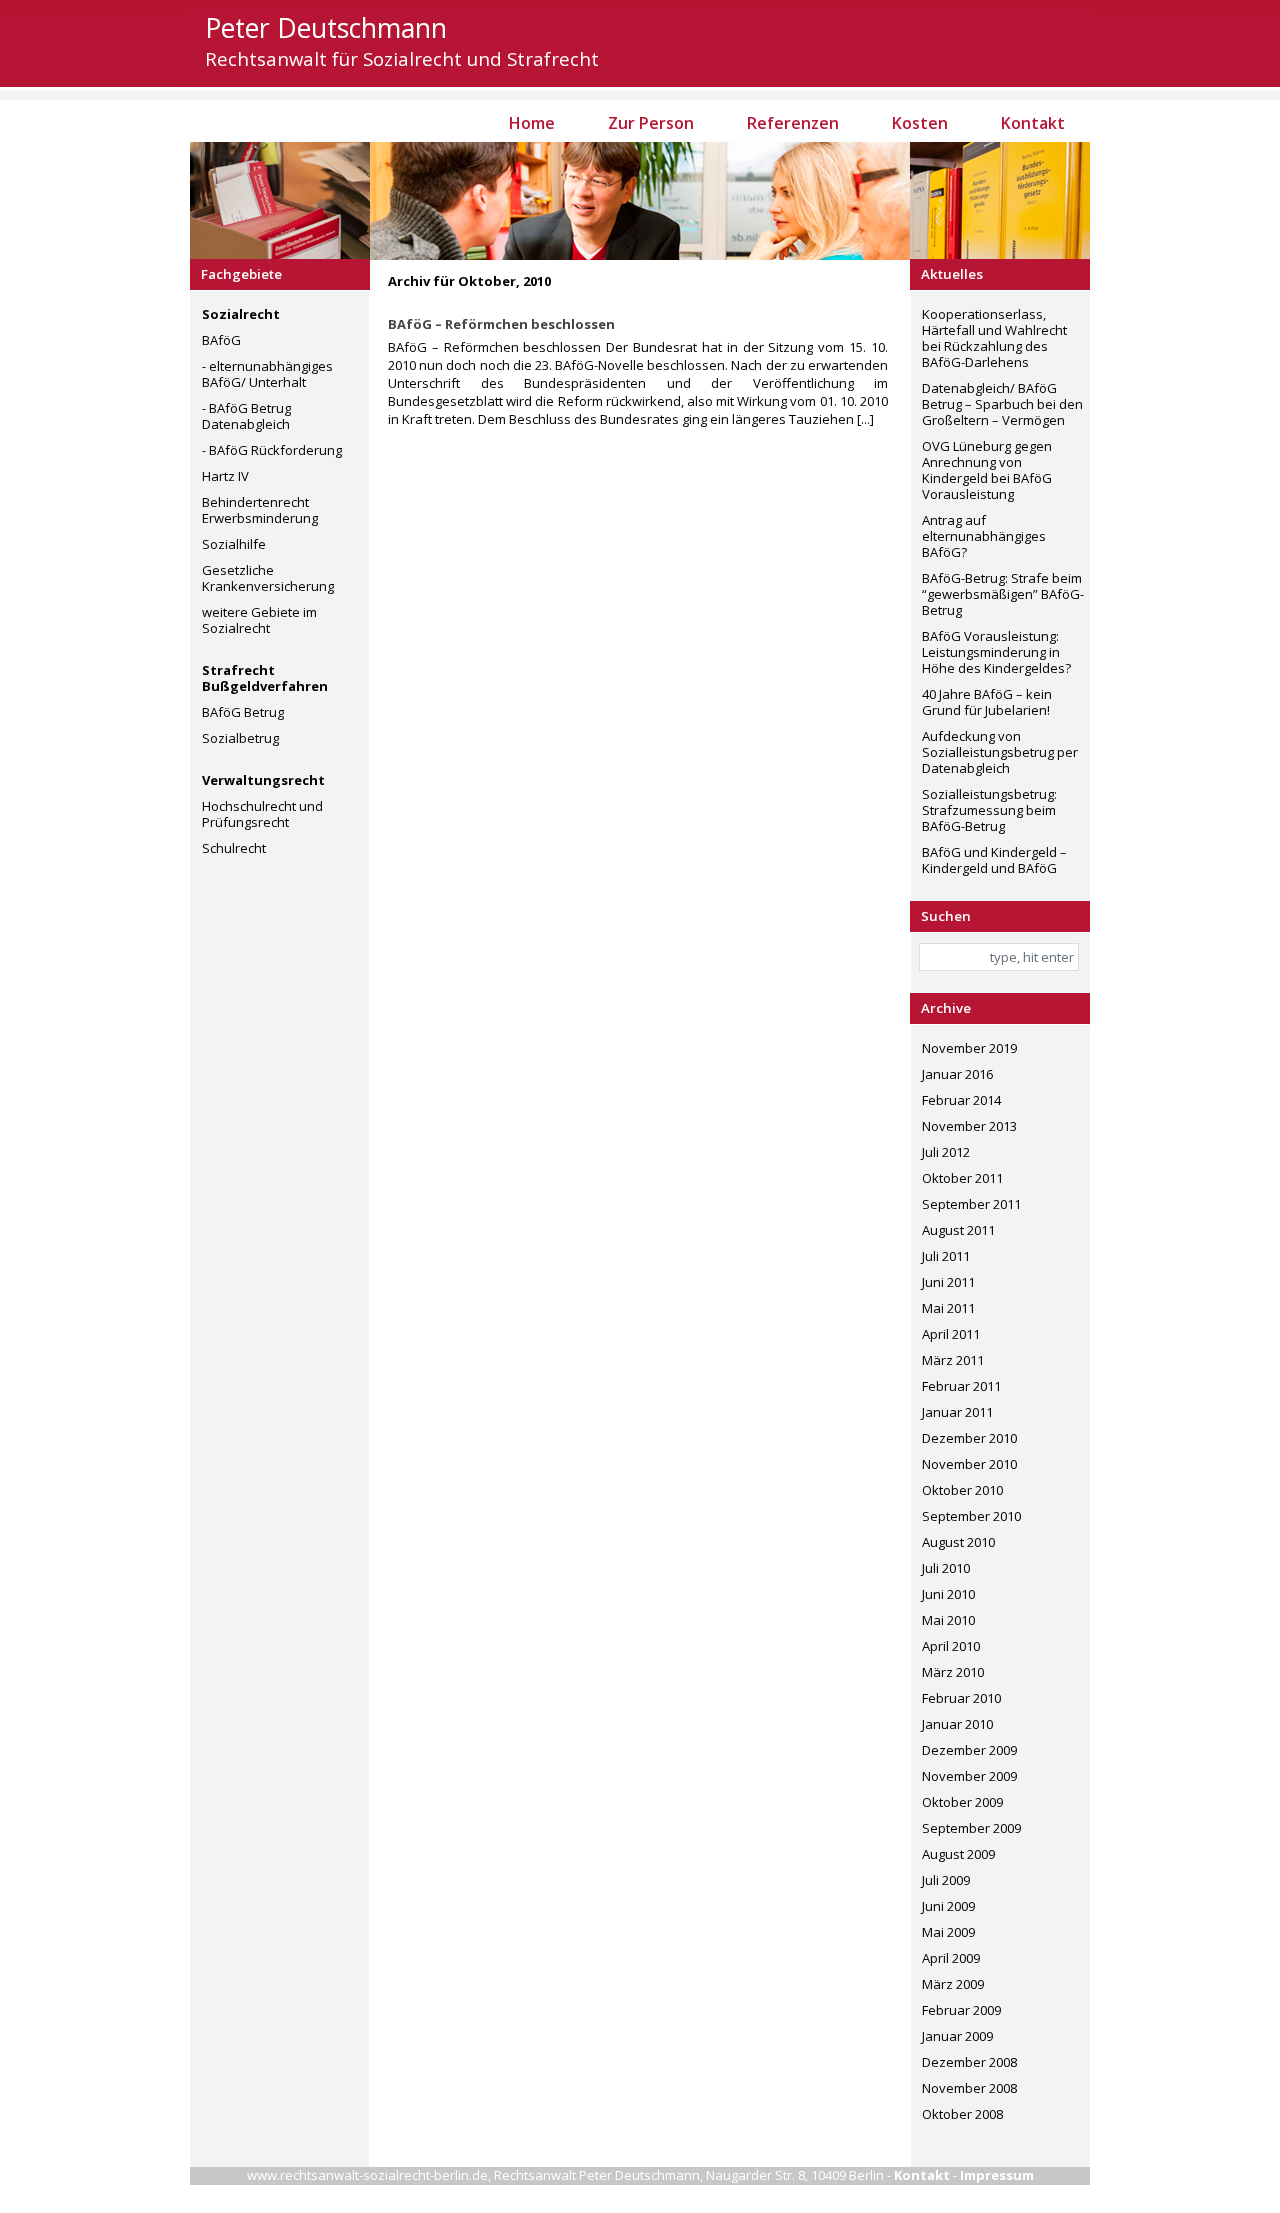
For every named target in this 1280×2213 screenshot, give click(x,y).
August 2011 (958, 1230)
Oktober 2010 (962, 1490)
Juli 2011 (946, 1256)
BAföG (221, 340)
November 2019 (969, 1048)
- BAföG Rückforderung (272, 450)
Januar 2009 (957, 2036)
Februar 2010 (961, 1698)
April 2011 (951, 1334)
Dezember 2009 (969, 1750)
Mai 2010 (948, 1620)
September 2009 (971, 1828)
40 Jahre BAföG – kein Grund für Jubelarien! (987, 702)
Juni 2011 (948, 1282)
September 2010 (971, 1516)
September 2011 (971, 1204)
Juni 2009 (948, 1906)
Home (532, 123)
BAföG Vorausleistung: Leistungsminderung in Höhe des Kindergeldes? (996, 652)
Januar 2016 (957, 1074)
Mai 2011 (948, 1308)
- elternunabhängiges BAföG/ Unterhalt (267, 374)
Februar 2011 (961, 1386)
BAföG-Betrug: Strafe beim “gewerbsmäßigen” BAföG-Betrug (1003, 594)
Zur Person (651, 123)
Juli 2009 (946, 1880)
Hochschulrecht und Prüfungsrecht (262, 814)
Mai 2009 (948, 1932)
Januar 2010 (957, 1724)
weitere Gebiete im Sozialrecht (259, 620)
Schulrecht (234, 848)
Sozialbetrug (240, 738)
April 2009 (951, 1958)
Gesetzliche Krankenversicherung (268, 578)
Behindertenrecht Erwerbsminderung (260, 510)
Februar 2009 (961, 2010)
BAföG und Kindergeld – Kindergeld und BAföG (994, 860)
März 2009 (953, 1984)
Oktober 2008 (962, 2114)
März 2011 (953, 1360)
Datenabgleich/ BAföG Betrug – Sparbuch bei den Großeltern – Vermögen (1002, 404)
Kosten (920, 123)
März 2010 (953, 1672)
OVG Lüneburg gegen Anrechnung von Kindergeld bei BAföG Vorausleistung (987, 470)
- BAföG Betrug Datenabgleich (246, 416)
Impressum (997, 2175)
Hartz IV (225, 476)
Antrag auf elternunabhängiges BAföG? (984, 536)
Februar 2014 (961, 1100)
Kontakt (1033, 123)
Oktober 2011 (962, 1178)
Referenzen (793, 123)
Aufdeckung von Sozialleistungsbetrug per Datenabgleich (1000, 752)
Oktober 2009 (962, 1802)
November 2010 (969, 1464)
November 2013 (969, 1126)
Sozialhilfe (234, 544)
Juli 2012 (946, 1152)
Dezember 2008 (969, 2062)
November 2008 (969, 2088)
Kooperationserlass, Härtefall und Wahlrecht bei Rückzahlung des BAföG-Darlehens (994, 338)
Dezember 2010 (969, 1438)
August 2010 (958, 1542)
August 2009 (958, 1854)
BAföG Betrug (243, 712)
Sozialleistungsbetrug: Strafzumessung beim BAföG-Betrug (989, 810)
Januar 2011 (957, 1412)
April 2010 (951, 1646)
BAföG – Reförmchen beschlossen (501, 324)
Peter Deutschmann (326, 28)
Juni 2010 (948, 1594)
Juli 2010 (946, 1568)
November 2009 (969, 1776)
